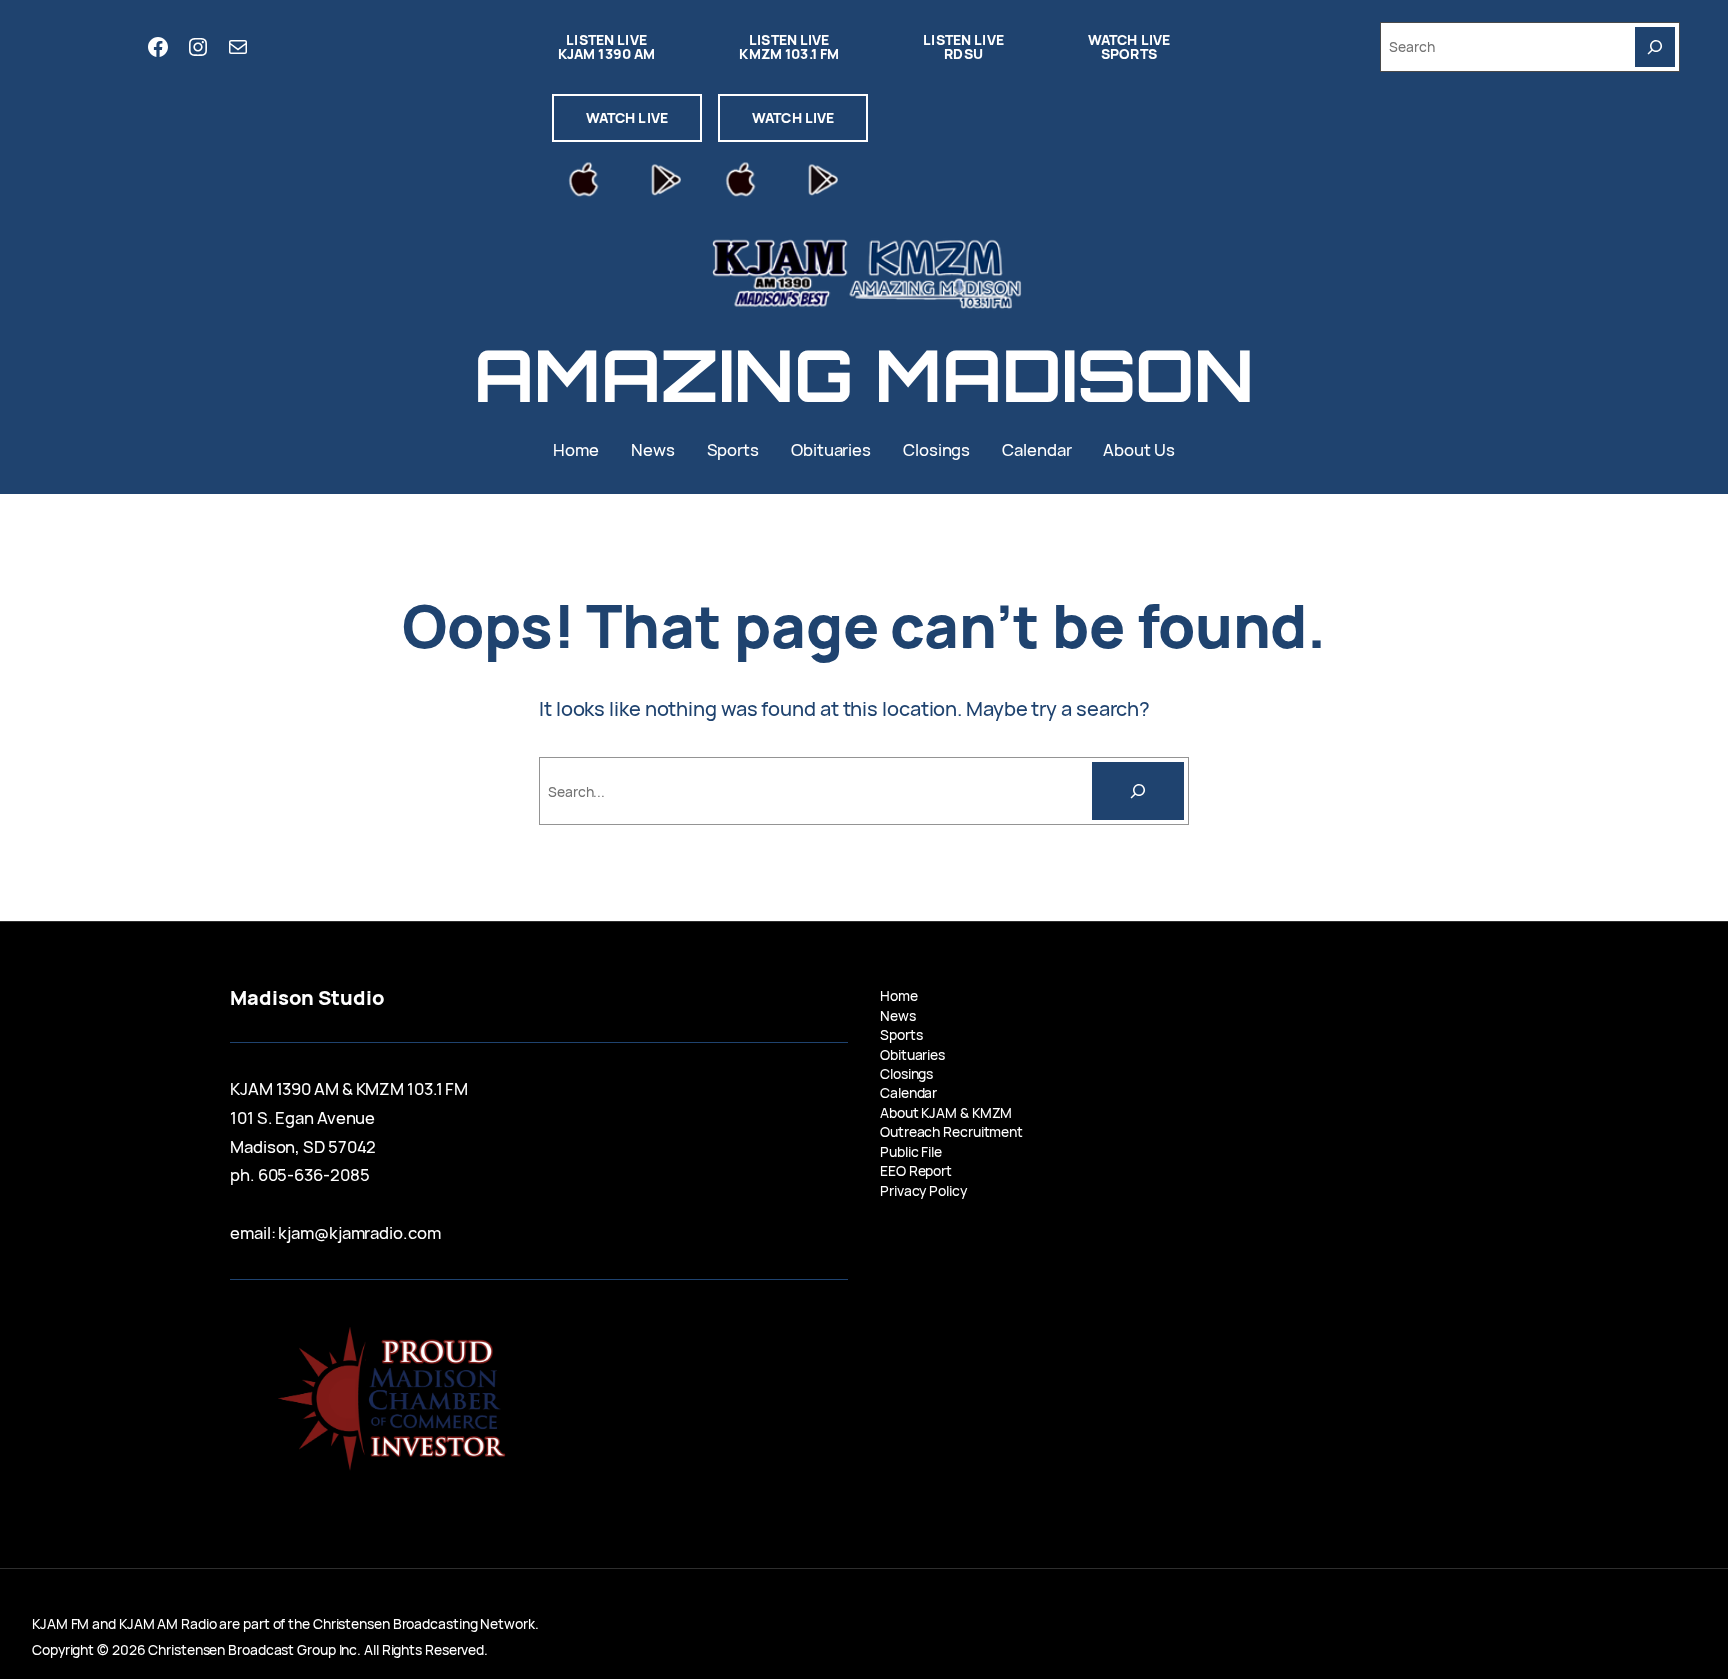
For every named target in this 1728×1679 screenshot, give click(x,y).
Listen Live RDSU (963, 46)
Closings (906, 1073)
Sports (901, 1034)
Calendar (908, 1092)
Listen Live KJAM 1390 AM (607, 46)
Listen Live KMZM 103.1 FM (789, 46)
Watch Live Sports (1129, 46)
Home (899, 995)
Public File (911, 1151)
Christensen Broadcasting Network (424, 1623)
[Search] (1655, 47)
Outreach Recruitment (951, 1131)
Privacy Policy (923, 1190)
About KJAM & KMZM (946, 1112)
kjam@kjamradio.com (359, 1232)
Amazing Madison (864, 374)
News (898, 1015)
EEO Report (916, 1170)
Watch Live (627, 117)
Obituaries (912, 1054)
